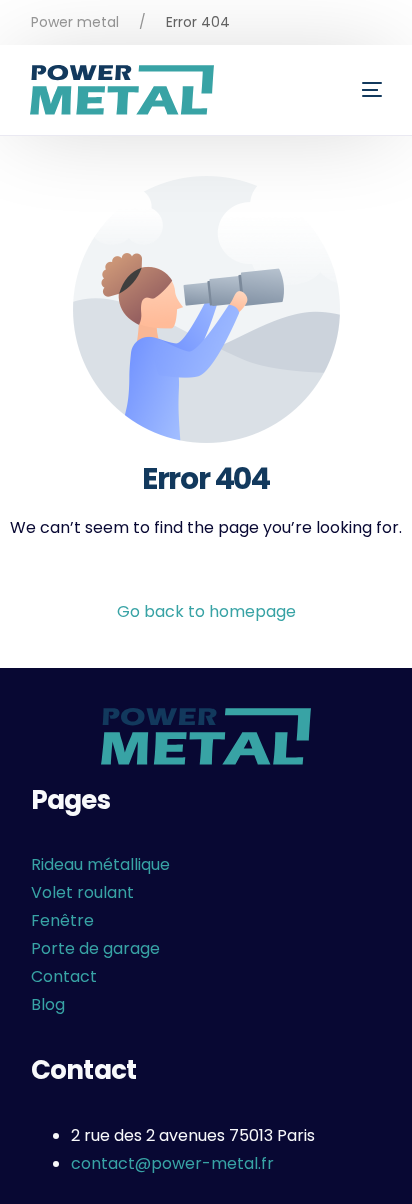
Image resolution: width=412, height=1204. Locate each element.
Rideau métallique (100, 864)
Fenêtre (62, 920)
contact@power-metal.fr (172, 1163)
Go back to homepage (206, 611)
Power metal (75, 22)
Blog (48, 1004)
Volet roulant (82, 892)
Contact (64, 976)
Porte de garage (95, 948)
